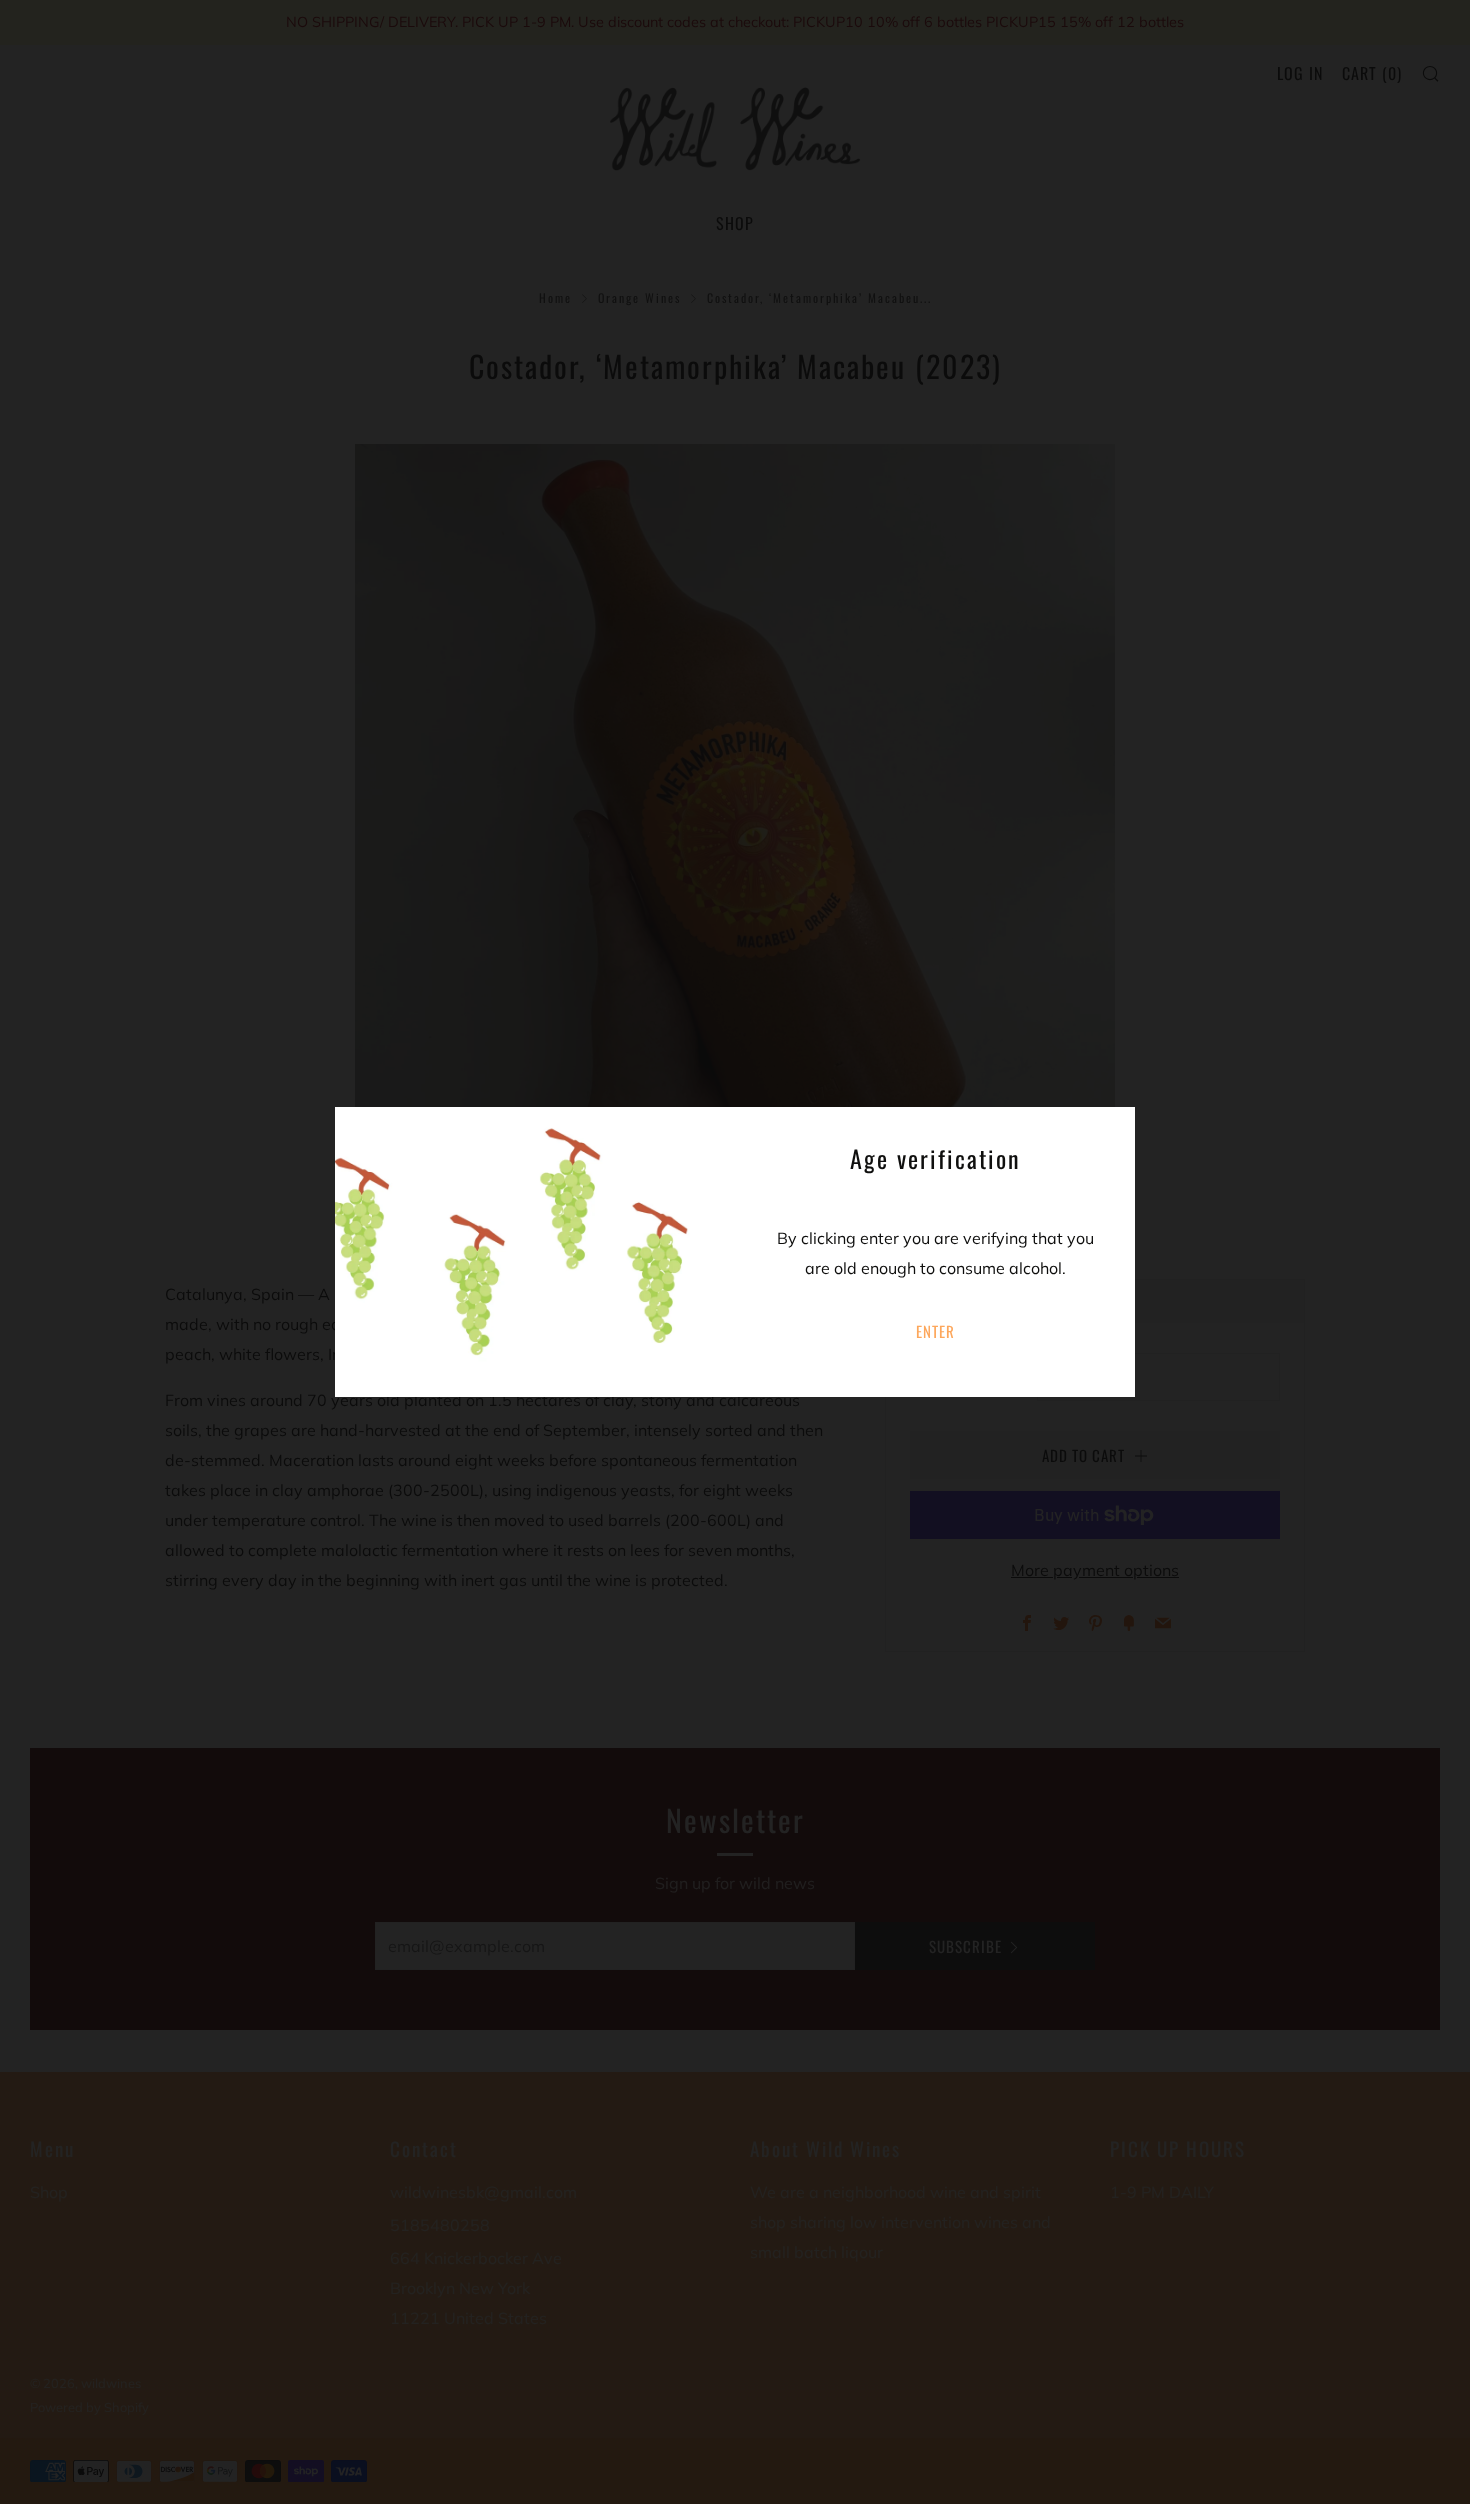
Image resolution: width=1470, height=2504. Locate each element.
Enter (935, 1331)
